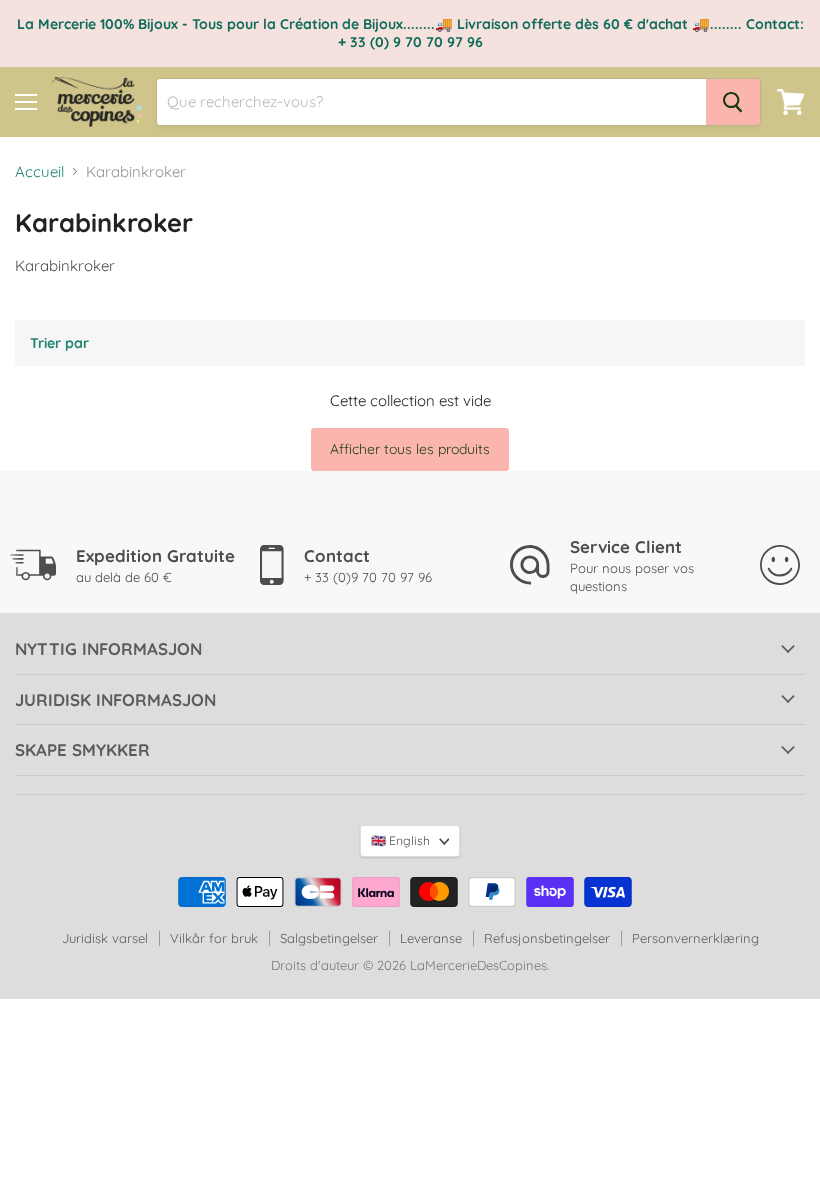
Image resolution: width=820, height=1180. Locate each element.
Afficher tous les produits (410, 449)
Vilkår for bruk (214, 938)
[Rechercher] (733, 102)
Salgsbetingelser (329, 938)
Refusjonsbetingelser (547, 938)
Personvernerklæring (695, 938)
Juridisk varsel (105, 938)
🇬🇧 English (400, 840)
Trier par (59, 343)
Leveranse (431, 938)
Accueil (39, 171)
